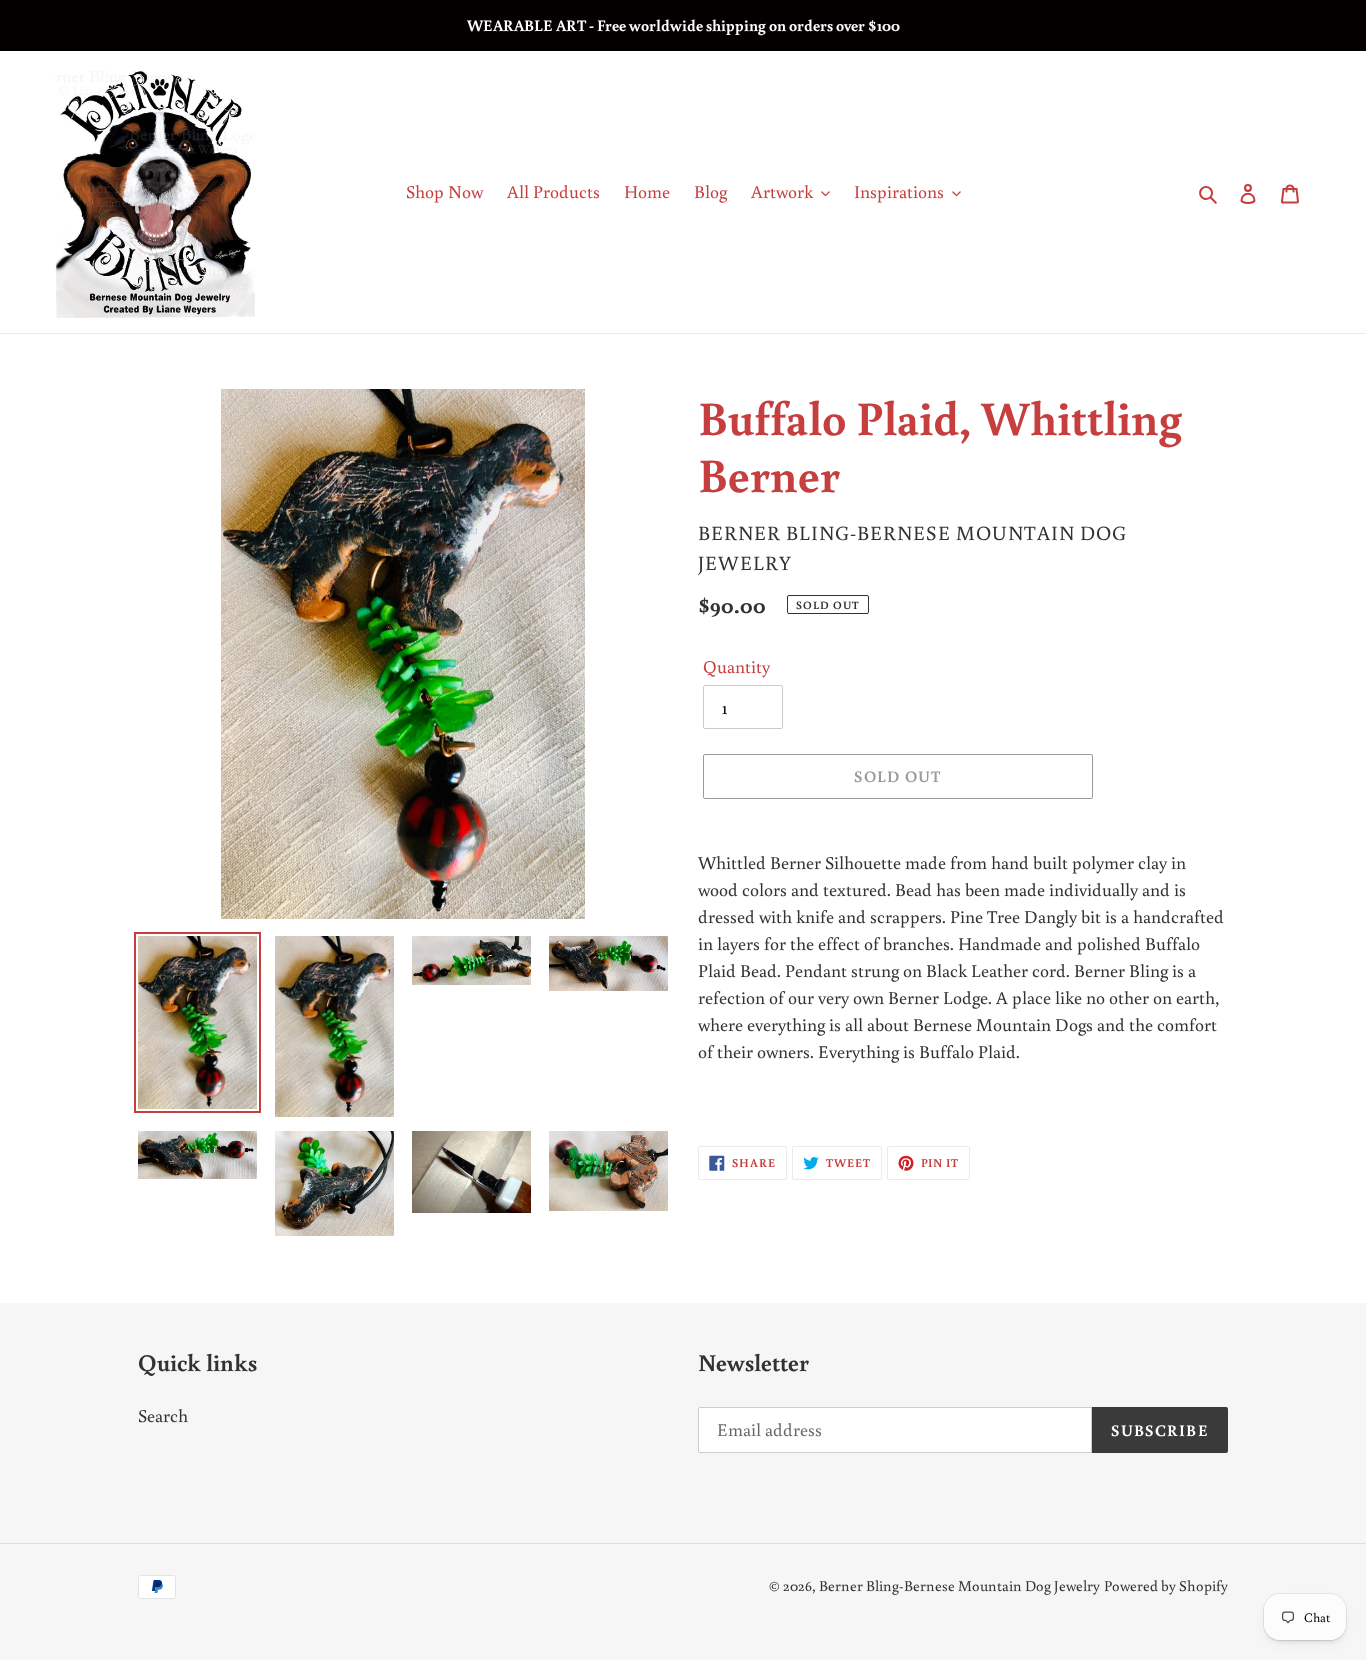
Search (163, 1415)
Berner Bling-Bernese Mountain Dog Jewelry (959, 1585)
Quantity (736, 666)
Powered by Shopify (1166, 1585)
